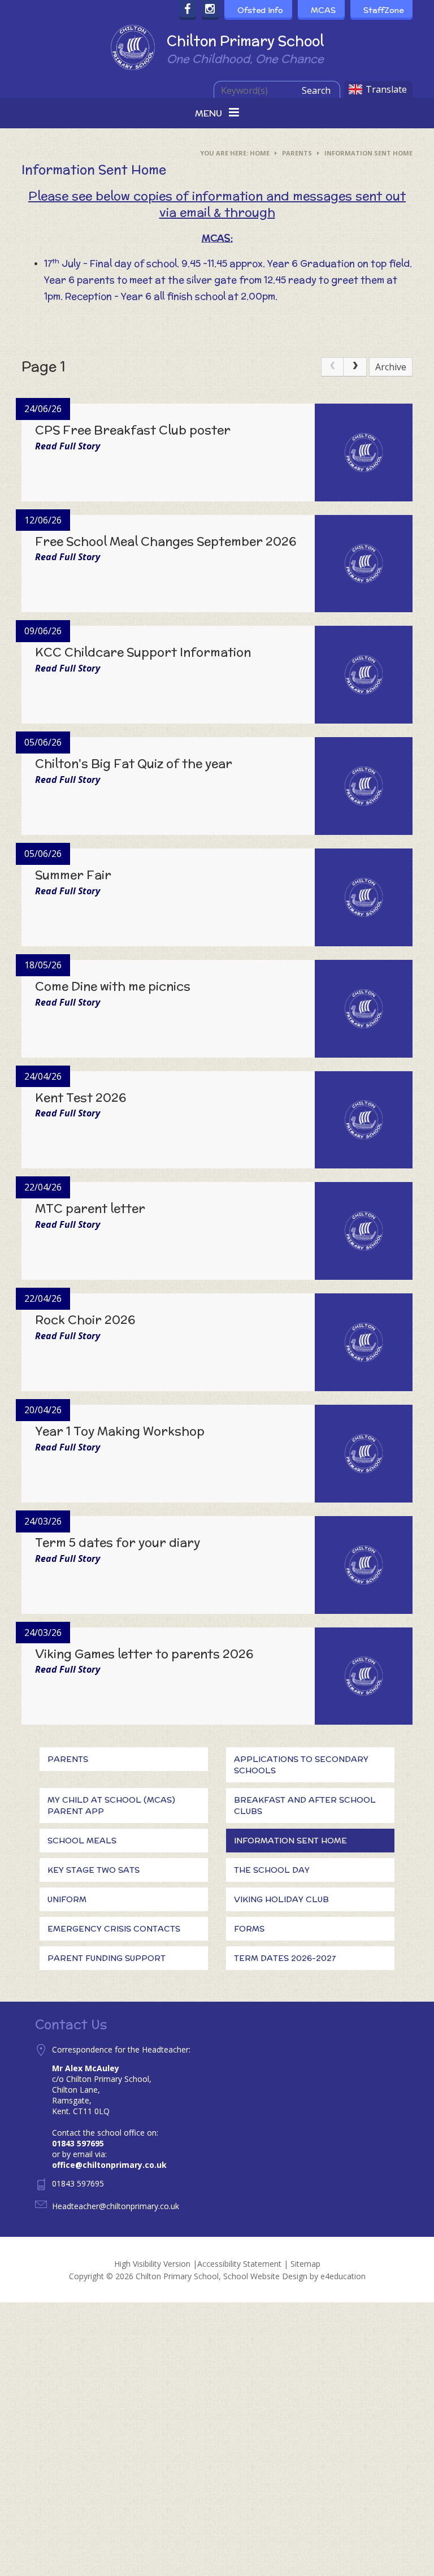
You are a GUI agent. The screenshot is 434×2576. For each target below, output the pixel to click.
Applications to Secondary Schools (301, 1765)
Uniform (67, 1899)
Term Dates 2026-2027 (285, 1958)
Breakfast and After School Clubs (305, 1806)
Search (316, 90)
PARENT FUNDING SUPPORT (107, 1958)
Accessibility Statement (239, 2264)
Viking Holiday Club (281, 1899)
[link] (332, 367)
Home (260, 153)
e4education (343, 2276)
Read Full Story (68, 446)
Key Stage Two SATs (94, 1870)
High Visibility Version (152, 2264)
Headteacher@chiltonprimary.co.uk (116, 2206)
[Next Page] (355, 367)
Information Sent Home (368, 153)
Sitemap (305, 2264)
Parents (297, 153)
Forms (249, 1929)
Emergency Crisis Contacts (114, 1929)
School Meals (82, 1841)
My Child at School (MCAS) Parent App (111, 1806)
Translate (386, 89)
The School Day (272, 1870)
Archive (391, 367)
